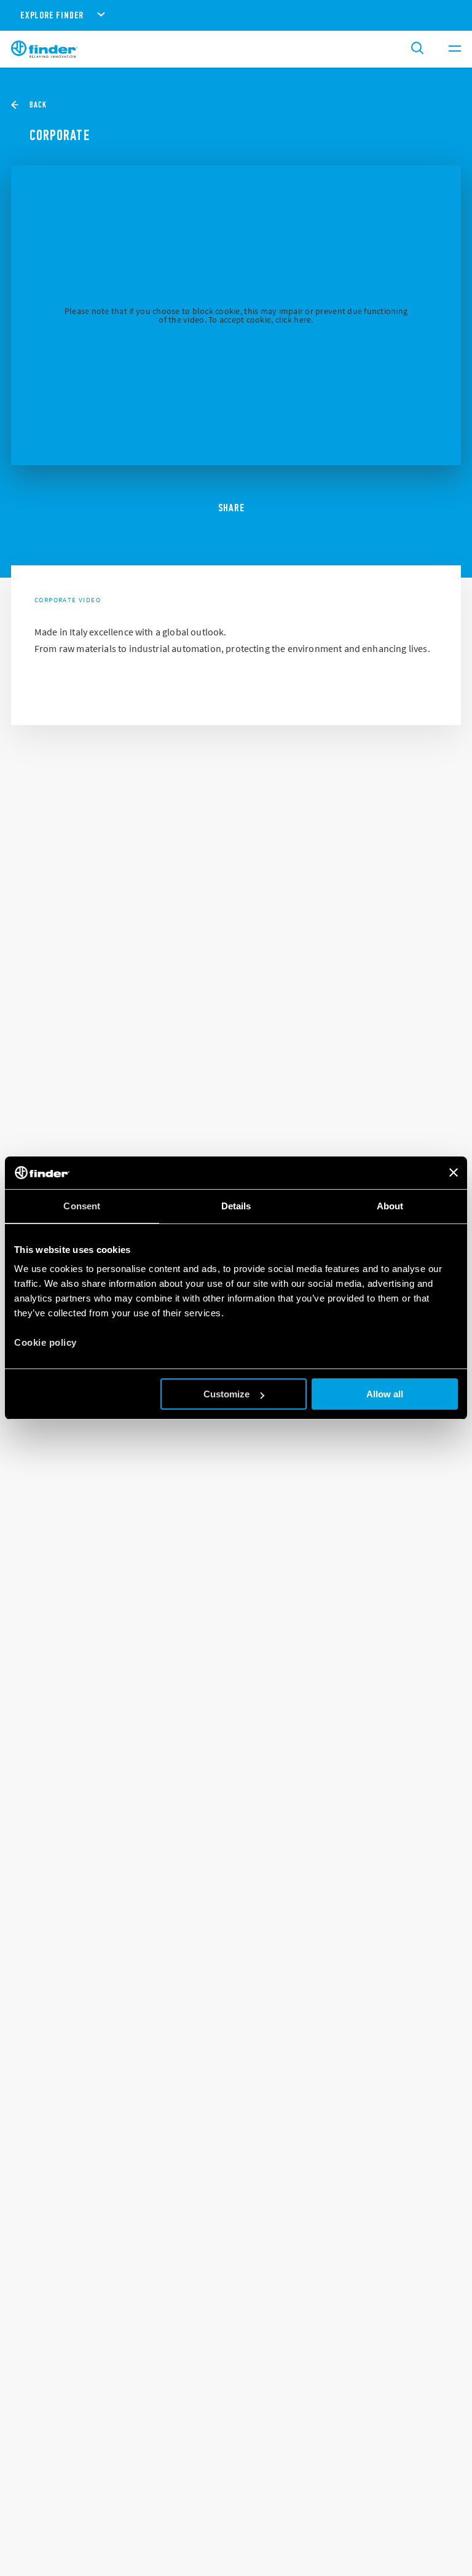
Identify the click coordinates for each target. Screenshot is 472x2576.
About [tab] (390, 1206)
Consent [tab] (82, 1206)
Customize (226, 1394)
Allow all (385, 1394)
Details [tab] (236, 1206)
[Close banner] (454, 1172)
